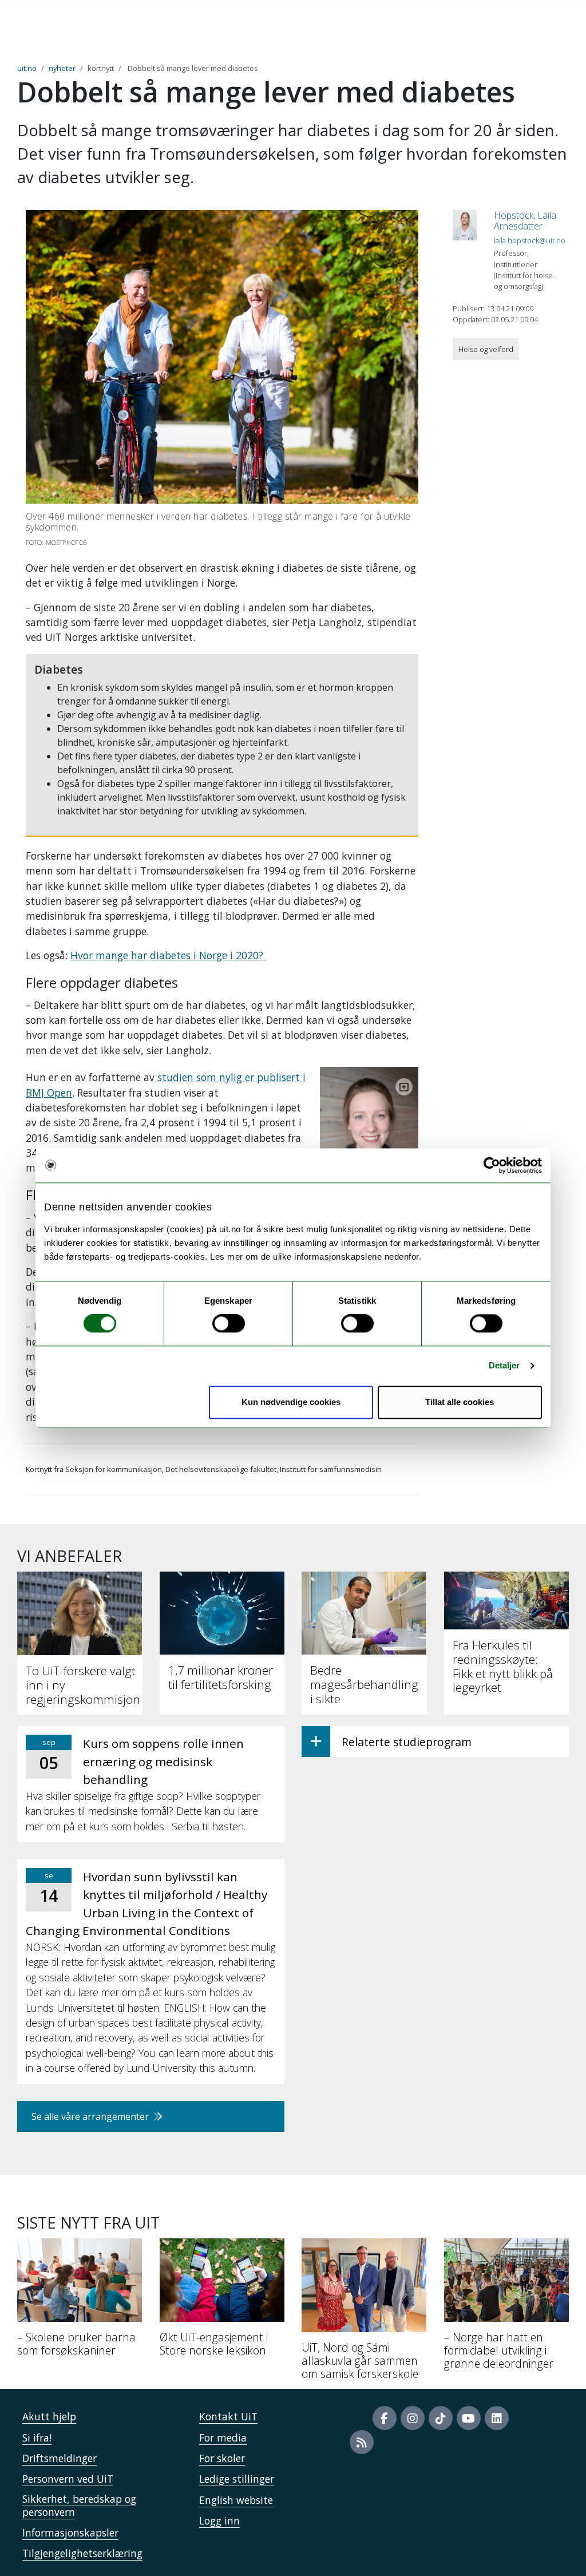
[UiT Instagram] (413, 2418)
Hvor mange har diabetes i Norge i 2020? (168, 955)
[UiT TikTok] (441, 2418)
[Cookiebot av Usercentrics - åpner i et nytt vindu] (492, 1165)
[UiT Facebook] (385, 2418)
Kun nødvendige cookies (291, 1402)
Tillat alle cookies (460, 1402)
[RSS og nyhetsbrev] (362, 2442)
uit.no (27, 68)
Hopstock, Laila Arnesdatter (525, 221)
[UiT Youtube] (469, 2418)
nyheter (62, 68)
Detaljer (504, 1366)
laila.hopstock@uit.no (530, 240)
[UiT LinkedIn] (497, 2418)
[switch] (229, 1324)
